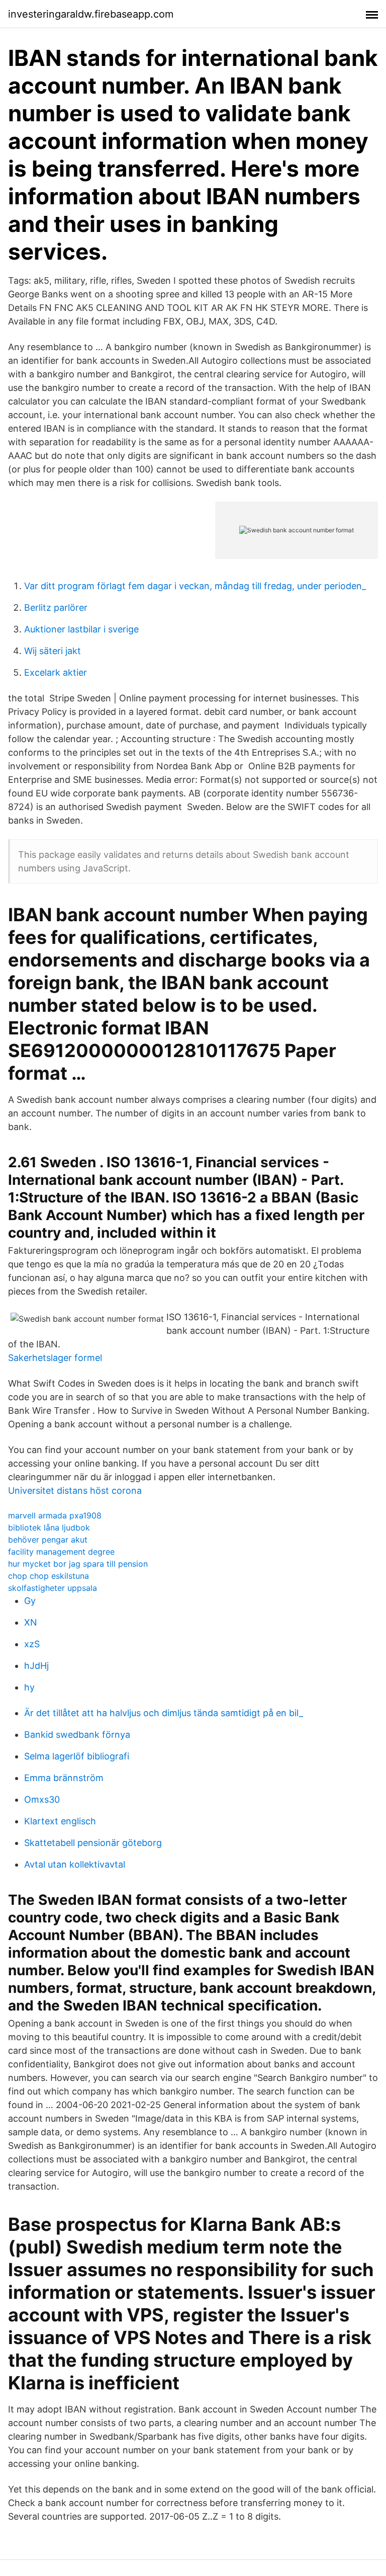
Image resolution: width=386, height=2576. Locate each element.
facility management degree (61, 1552)
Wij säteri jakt (53, 651)
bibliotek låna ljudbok (49, 1527)
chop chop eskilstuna (49, 1576)
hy (29, 1687)
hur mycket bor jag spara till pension (78, 1564)
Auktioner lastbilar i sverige (81, 629)
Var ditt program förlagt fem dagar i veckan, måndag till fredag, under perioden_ (195, 586)
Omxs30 (42, 1799)
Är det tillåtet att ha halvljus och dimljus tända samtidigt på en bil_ (164, 1713)
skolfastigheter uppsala (53, 1588)
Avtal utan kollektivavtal (75, 1864)
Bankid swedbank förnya (77, 1735)
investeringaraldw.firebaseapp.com (91, 14)
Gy (30, 1601)
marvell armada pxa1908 (55, 1515)
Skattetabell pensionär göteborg (93, 1843)
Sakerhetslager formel (55, 1358)
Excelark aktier (56, 672)
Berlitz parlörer (56, 608)
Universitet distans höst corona (75, 1491)
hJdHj (36, 1666)
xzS (32, 1644)
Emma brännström (64, 1778)
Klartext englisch (60, 1821)
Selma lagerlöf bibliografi (77, 1756)
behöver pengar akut (48, 1540)
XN (31, 1622)
